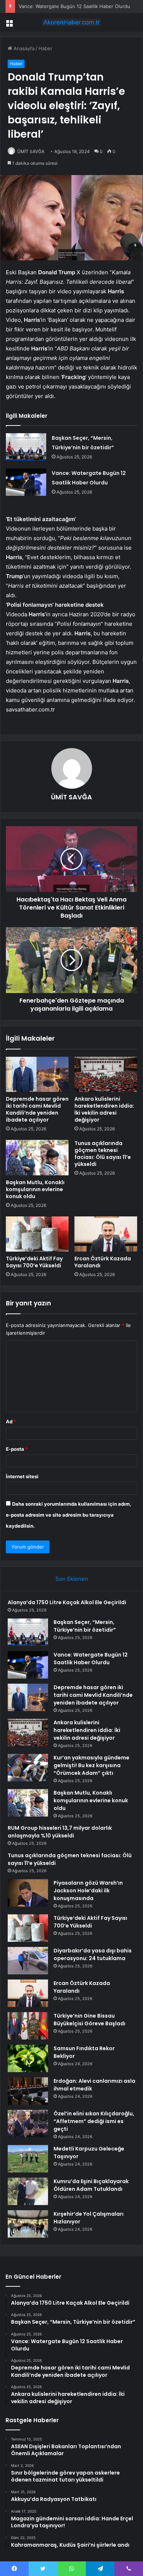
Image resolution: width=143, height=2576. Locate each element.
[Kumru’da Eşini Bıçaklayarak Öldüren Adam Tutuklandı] (28, 2191)
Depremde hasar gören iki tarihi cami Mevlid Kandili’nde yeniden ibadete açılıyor (37, 1109)
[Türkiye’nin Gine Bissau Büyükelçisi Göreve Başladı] (28, 2026)
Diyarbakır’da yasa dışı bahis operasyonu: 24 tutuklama (93, 1954)
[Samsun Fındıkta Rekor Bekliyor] (28, 2058)
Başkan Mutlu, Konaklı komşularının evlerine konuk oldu (35, 1189)
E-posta (17, 1449)
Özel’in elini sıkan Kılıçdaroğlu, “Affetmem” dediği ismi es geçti (94, 2121)
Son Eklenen (72, 1579)
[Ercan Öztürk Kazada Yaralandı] (106, 1234)
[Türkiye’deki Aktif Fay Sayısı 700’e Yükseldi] (37, 1234)
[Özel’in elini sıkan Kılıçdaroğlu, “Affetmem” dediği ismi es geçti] (28, 2124)
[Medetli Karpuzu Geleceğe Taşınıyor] (28, 2159)
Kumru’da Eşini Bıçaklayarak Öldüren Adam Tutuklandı (91, 2185)
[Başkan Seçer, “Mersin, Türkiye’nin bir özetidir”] (26, 447)
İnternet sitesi (22, 1476)
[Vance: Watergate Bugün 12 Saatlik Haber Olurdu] (26, 482)
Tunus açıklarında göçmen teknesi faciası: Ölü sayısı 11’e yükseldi (103, 1154)
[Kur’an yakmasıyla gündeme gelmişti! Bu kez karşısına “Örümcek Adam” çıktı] (28, 1768)
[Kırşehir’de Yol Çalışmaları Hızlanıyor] (28, 2224)
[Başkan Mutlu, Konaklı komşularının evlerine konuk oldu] (37, 1157)
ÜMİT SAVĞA (31, 151)
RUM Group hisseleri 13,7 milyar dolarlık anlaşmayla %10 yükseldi (60, 1832)
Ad (11, 1421)
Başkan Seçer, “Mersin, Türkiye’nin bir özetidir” (85, 1626)
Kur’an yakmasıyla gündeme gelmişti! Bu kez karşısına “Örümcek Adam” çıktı (91, 1765)
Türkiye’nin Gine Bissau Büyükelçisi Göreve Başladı (89, 2020)
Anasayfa (23, 48)
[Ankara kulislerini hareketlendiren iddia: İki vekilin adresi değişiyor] (106, 1074)
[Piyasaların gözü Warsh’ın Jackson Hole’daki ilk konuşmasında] (28, 1893)
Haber (45, 48)
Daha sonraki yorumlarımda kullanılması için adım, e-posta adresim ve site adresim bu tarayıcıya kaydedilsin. (69, 1515)
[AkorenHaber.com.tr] (71, 22)
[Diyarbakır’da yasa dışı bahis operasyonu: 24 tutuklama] (28, 1961)
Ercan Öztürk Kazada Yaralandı (103, 1262)
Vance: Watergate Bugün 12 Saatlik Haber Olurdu (74, 6)
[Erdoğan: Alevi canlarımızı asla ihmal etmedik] (28, 2091)
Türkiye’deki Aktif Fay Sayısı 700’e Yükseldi (34, 1262)
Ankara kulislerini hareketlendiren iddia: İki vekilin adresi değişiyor (104, 1109)
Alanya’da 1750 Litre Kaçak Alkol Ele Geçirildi (67, 1602)
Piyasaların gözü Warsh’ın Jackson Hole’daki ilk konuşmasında (88, 1891)
